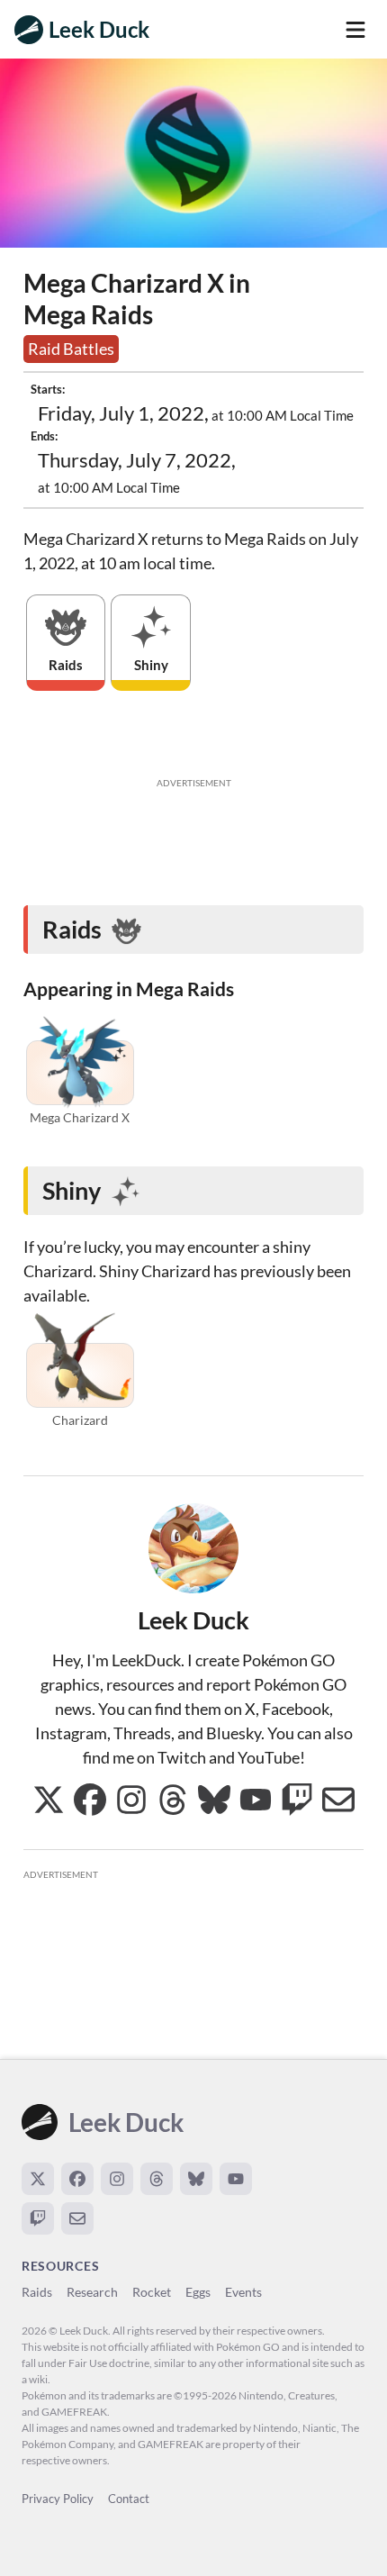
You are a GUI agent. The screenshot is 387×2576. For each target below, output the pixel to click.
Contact (129, 2499)
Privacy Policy (58, 2499)
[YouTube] (236, 2179)
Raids (37, 2292)
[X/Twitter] (38, 2179)
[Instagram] (117, 2179)
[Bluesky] (196, 2179)
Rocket (152, 2292)
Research (92, 2292)
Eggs (198, 2292)
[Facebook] (77, 2179)
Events (243, 2292)
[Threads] (157, 2179)
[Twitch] (38, 2218)
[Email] (77, 2218)
